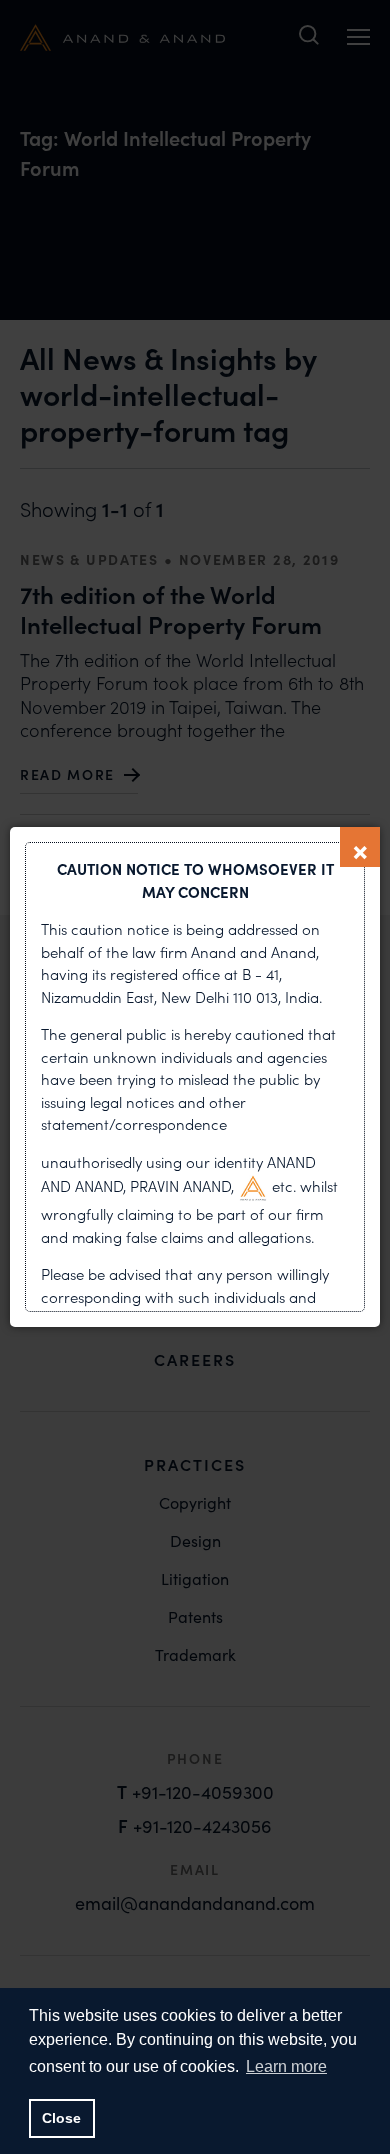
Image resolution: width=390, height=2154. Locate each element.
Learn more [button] (286, 2066)
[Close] (360, 847)
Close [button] (61, 2118)
